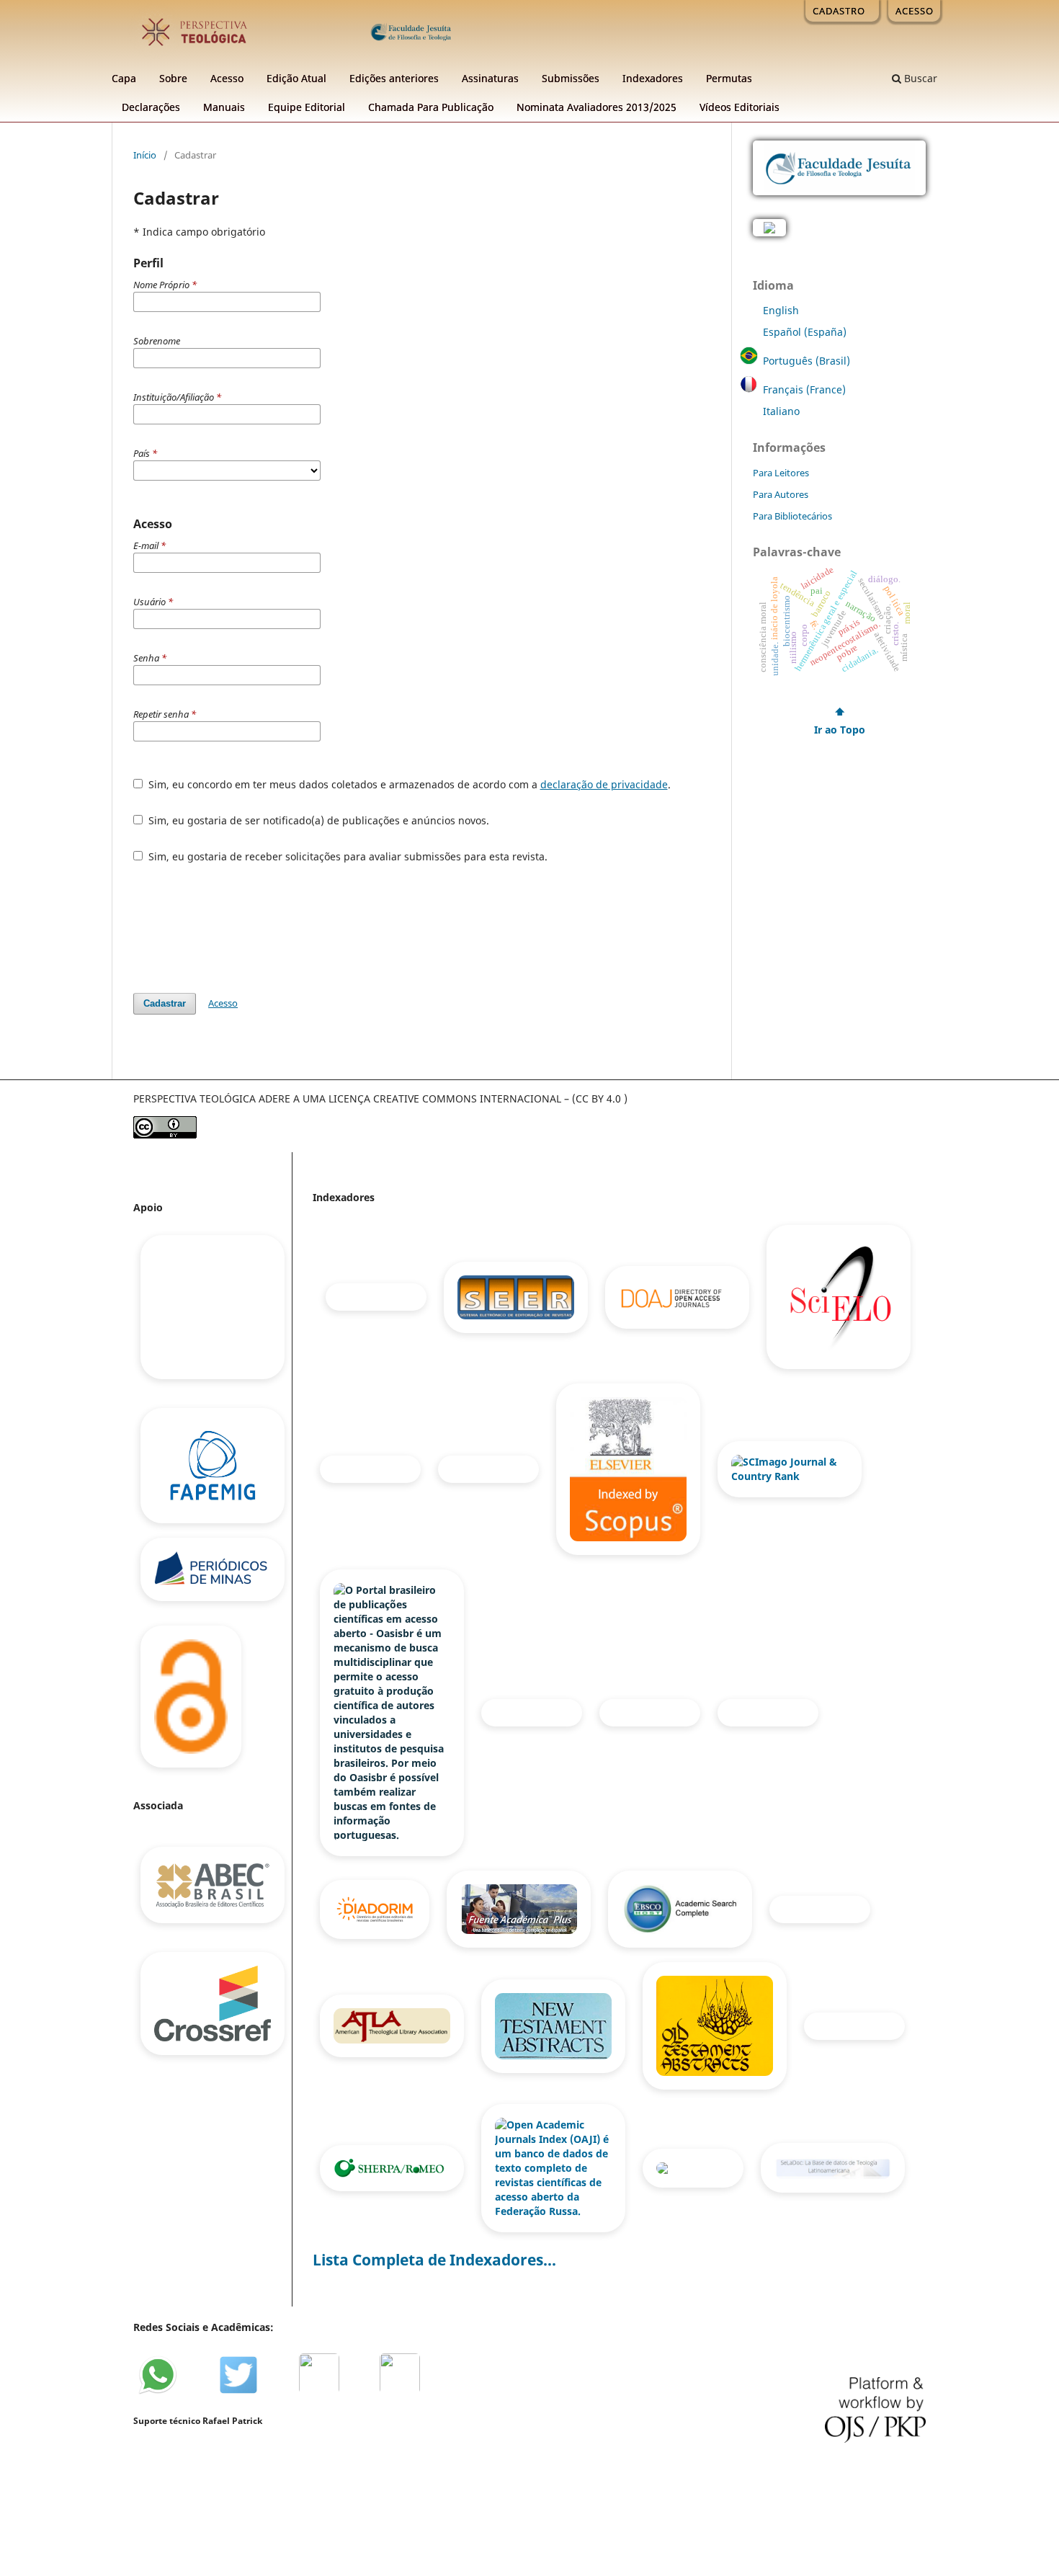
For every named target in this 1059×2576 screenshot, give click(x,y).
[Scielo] (839, 1296)
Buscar (919, 78)
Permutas (729, 78)
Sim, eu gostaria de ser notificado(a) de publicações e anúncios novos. (317, 820)
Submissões (571, 78)
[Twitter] (246, 2393)
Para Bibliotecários (792, 516)
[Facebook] (205, 2393)
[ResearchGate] (367, 2393)
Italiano (781, 411)
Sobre (173, 78)
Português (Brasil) (806, 361)
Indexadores (653, 78)
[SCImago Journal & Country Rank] (790, 1468)
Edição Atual (296, 78)
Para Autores (781, 494)
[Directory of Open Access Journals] (679, 1296)
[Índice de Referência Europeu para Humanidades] (694, 2167)
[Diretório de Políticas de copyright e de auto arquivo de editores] (393, 2167)
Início (145, 155)
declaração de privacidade (604, 784)
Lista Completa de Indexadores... (434, 2260)
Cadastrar (165, 1003)
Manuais (224, 107)
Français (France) (804, 389)
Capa (124, 78)
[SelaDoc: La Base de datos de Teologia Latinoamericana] (833, 2167)
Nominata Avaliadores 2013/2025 (596, 107)
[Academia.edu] (406, 2393)
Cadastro (839, 11)
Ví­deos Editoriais (739, 107)
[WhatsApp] (164, 2393)
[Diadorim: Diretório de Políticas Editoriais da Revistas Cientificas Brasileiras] (376, 1908)
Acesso (227, 78)
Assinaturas (490, 78)
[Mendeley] (286, 2393)
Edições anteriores (394, 78)
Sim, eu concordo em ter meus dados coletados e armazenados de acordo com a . (408, 784)
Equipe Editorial (307, 107)
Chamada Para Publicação (431, 107)
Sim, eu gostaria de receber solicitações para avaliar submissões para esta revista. (347, 856)
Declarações (151, 107)
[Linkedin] (326, 2393)
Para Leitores (781, 473)
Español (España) (805, 332)
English (781, 310)
